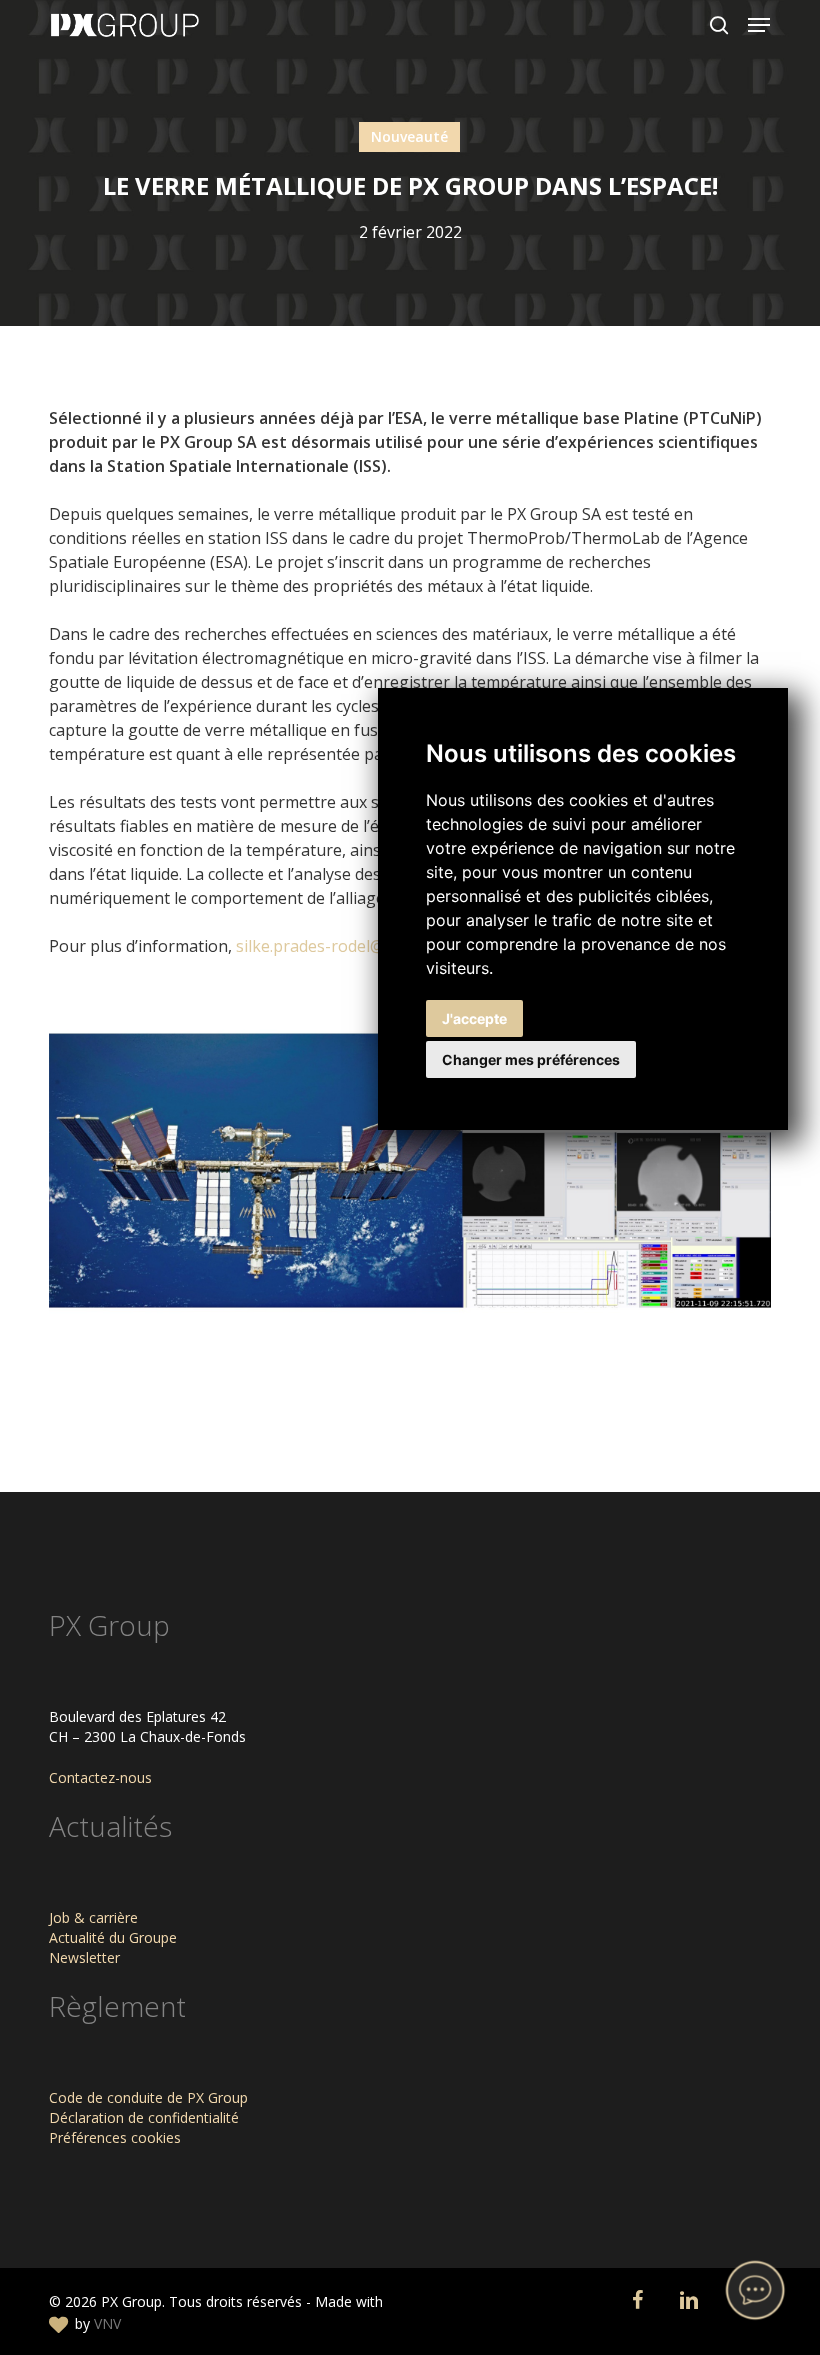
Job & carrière (93, 1917)
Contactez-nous (100, 1777)
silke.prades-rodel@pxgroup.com (359, 946)
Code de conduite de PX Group (148, 2097)
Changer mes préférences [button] (531, 1059)
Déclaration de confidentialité (144, 2117)
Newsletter (84, 1957)
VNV (107, 2323)
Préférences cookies (115, 2137)
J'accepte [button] (474, 1018)
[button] (759, 25)
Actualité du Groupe (113, 1937)
